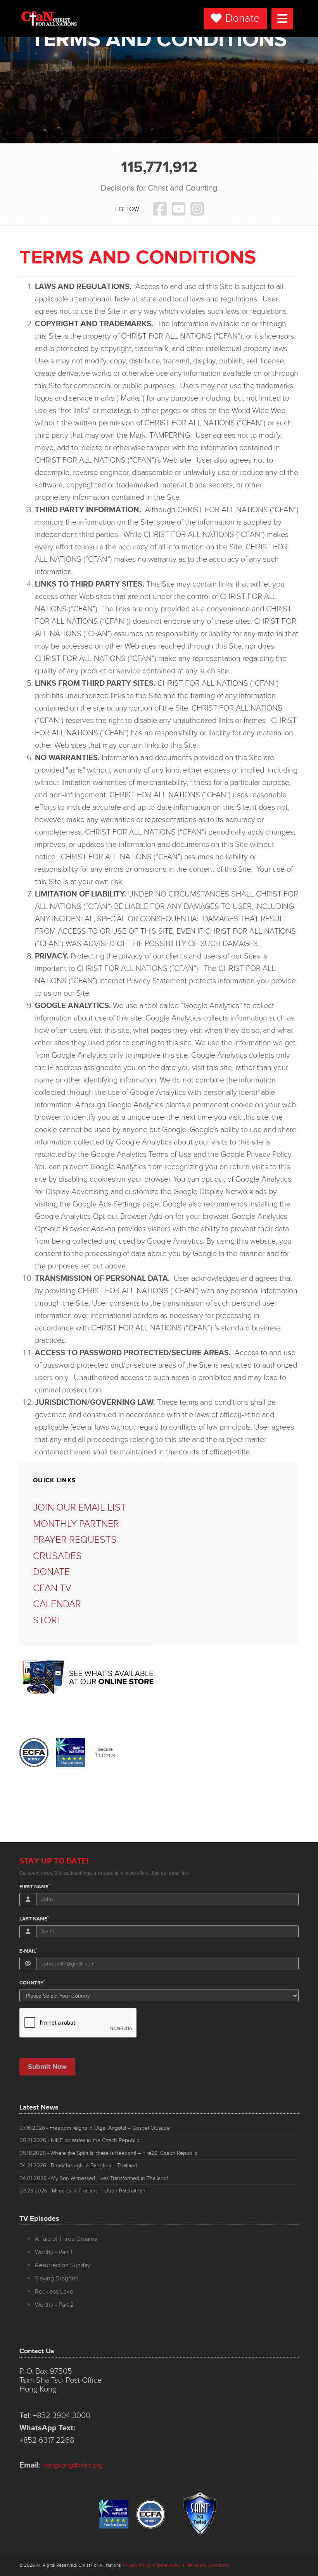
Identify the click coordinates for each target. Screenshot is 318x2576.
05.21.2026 (80, 2140)
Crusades (57, 1556)
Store (48, 1620)
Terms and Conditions (208, 2565)
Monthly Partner (76, 1524)
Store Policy (169, 2565)
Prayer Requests (75, 1540)
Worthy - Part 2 (54, 2305)
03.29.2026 (83, 2191)
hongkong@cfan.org (73, 2465)
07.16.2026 (95, 2128)
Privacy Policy (137, 2565)
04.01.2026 (94, 2178)
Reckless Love (54, 2292)
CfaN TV (52, 1588)
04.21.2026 (78, 2166)
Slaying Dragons (56, 2278)
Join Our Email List (79, 1508)
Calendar (57, 1604)
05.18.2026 (108, 2153)
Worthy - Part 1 (54, 2252)
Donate (243, 18)
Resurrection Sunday (63, 2265)
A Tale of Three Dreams (66, 2239)
